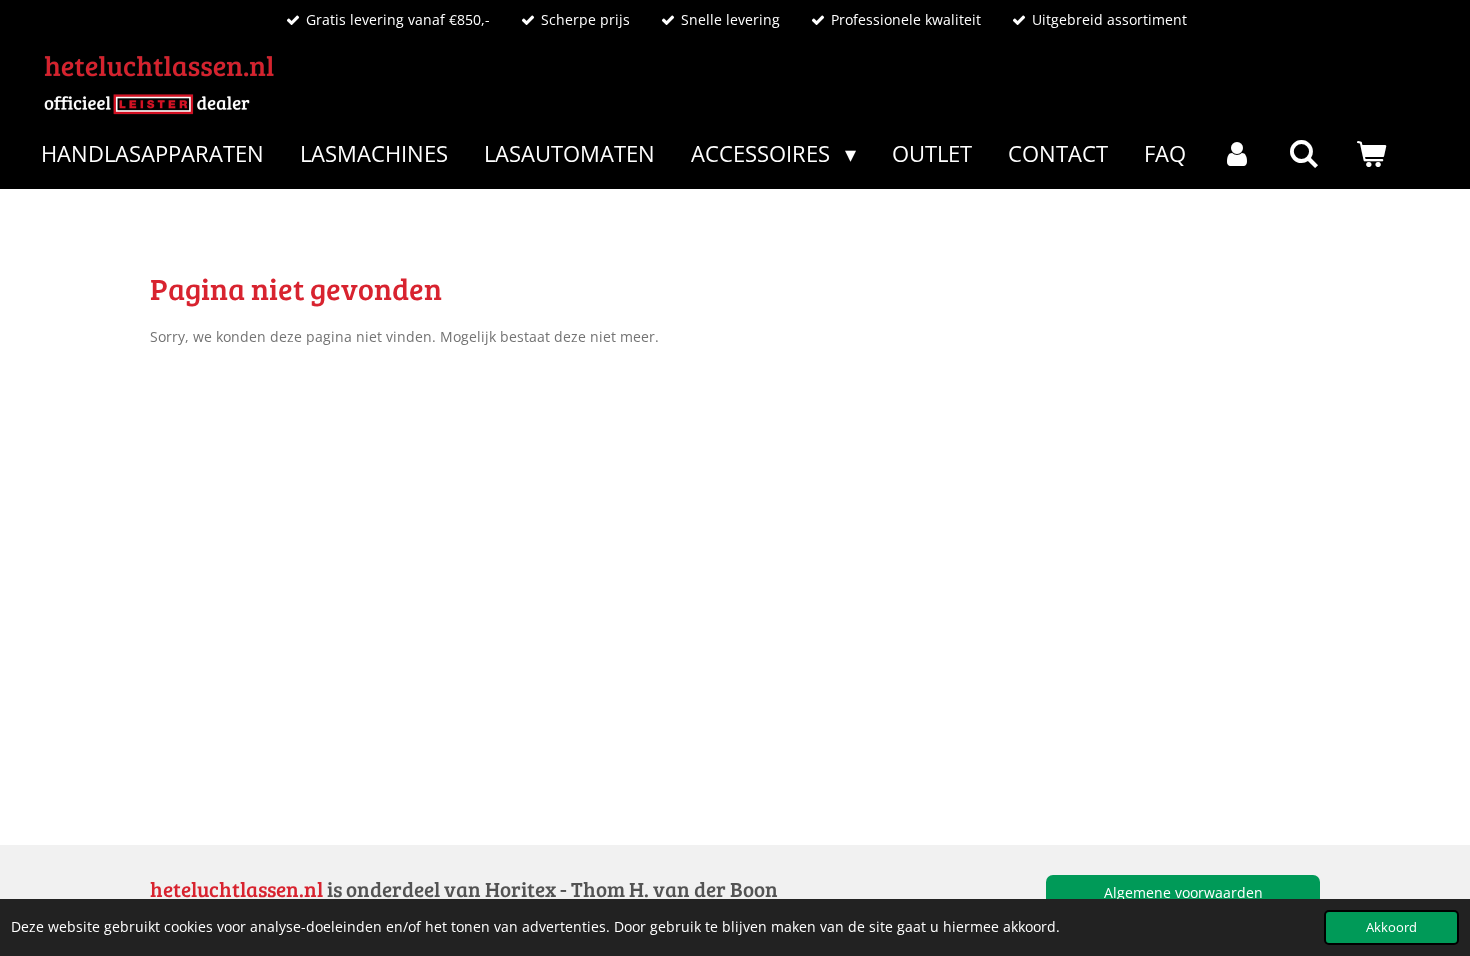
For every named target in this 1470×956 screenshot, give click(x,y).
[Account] (1237, 153)
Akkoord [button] (1391, 927)
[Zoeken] (1304, 153)
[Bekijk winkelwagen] (1370, 153)
